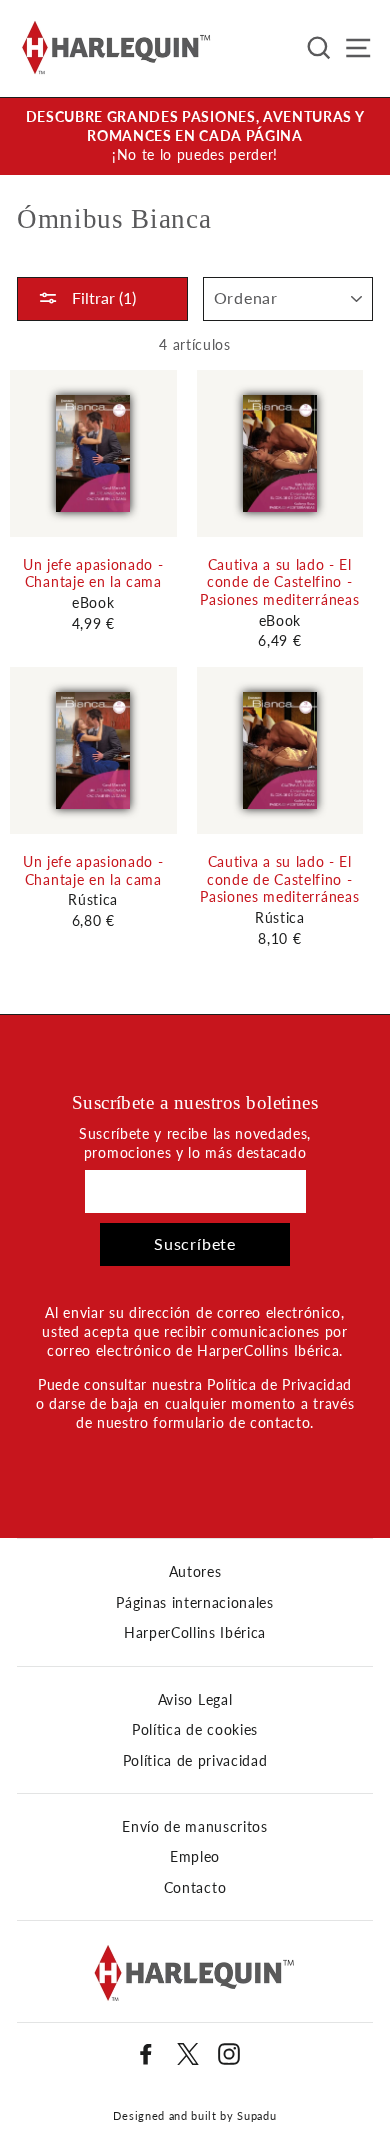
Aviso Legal (195, 1700)
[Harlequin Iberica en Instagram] (229, 2054)
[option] (195, 136)
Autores (195, 1572)
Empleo (195, 1857)
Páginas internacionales (195, 1603)
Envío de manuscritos (195, 1827)
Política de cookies (195, 1730)
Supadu (256, 2115)
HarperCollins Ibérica (195, 1633)
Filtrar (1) (102, 297)
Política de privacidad (195, 1761)
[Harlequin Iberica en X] (188, 2054)
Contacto (195, 1888)
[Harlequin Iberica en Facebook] (146, 2054)
